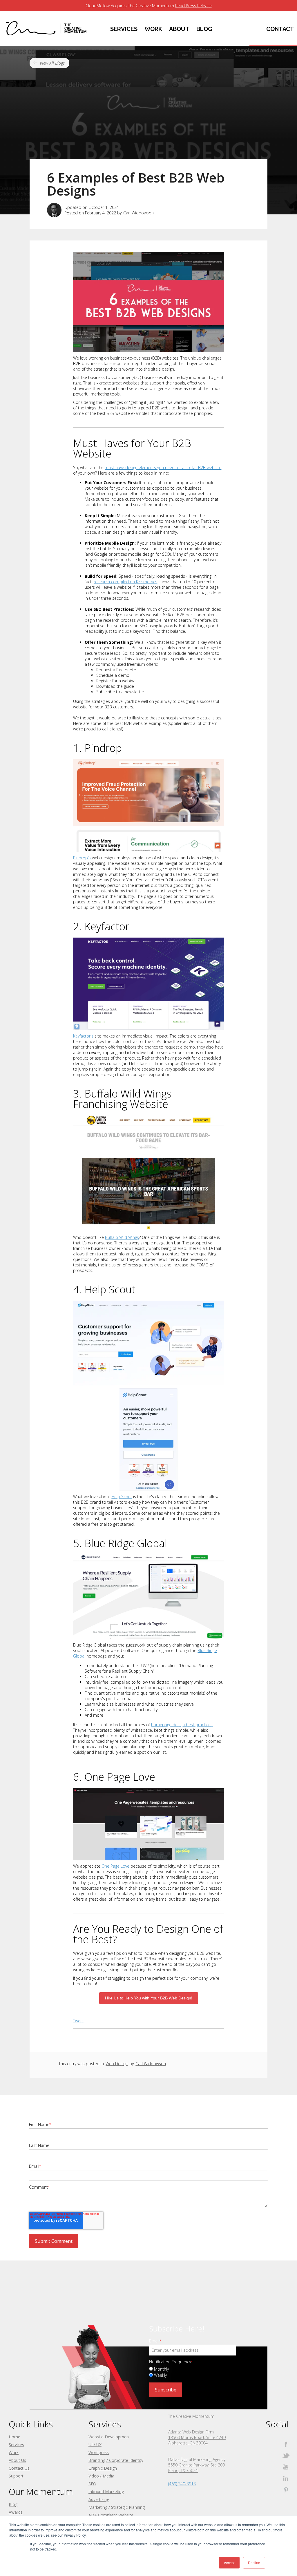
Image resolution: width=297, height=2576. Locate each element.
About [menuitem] (179, 29)
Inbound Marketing (106, 2492)
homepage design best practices (182, 1725)
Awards (16, 2512)
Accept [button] (229, 2563)
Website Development (109, 2437)
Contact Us (19, 2468)
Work (14, 2452)
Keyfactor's (83, 1036)
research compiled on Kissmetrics (125, 582)
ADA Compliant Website (111, 2515)
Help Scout (122, 1497)
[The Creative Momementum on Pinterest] (286, 2490)
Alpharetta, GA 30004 (188, 2443)
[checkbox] (197, 2372)
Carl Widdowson (138, 213)
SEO (92, 2484)
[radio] (197, 2369)
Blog (13, 2504)
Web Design (117, 2064)
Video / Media (101, 2476)
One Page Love (115, 1866)
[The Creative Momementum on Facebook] (286, 2444)
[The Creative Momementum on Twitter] (286, 2456)
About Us (17, 2460)
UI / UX (95, 2445)
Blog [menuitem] (204, 29)
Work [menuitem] (153, 29)
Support (16, 2476)
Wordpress (99, 2452)
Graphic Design (103, 2468)
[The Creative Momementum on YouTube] (286, 2467)
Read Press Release (193, 6)
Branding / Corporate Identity (116, 2460)
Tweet (79, 2021)
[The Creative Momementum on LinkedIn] (286, 2478)
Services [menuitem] (124, 29)
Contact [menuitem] (280, 29)
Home (15, 2437)
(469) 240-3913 (182, 2484)
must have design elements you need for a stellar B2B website (163, 467)
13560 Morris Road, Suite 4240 (197, 2437)
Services (16, 2445)
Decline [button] (254, 2563)
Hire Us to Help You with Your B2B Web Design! (149, 1998)
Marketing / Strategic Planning (117, 2507)
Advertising (99, 2499)
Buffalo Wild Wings (122, 1237)
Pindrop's (83, 858)
